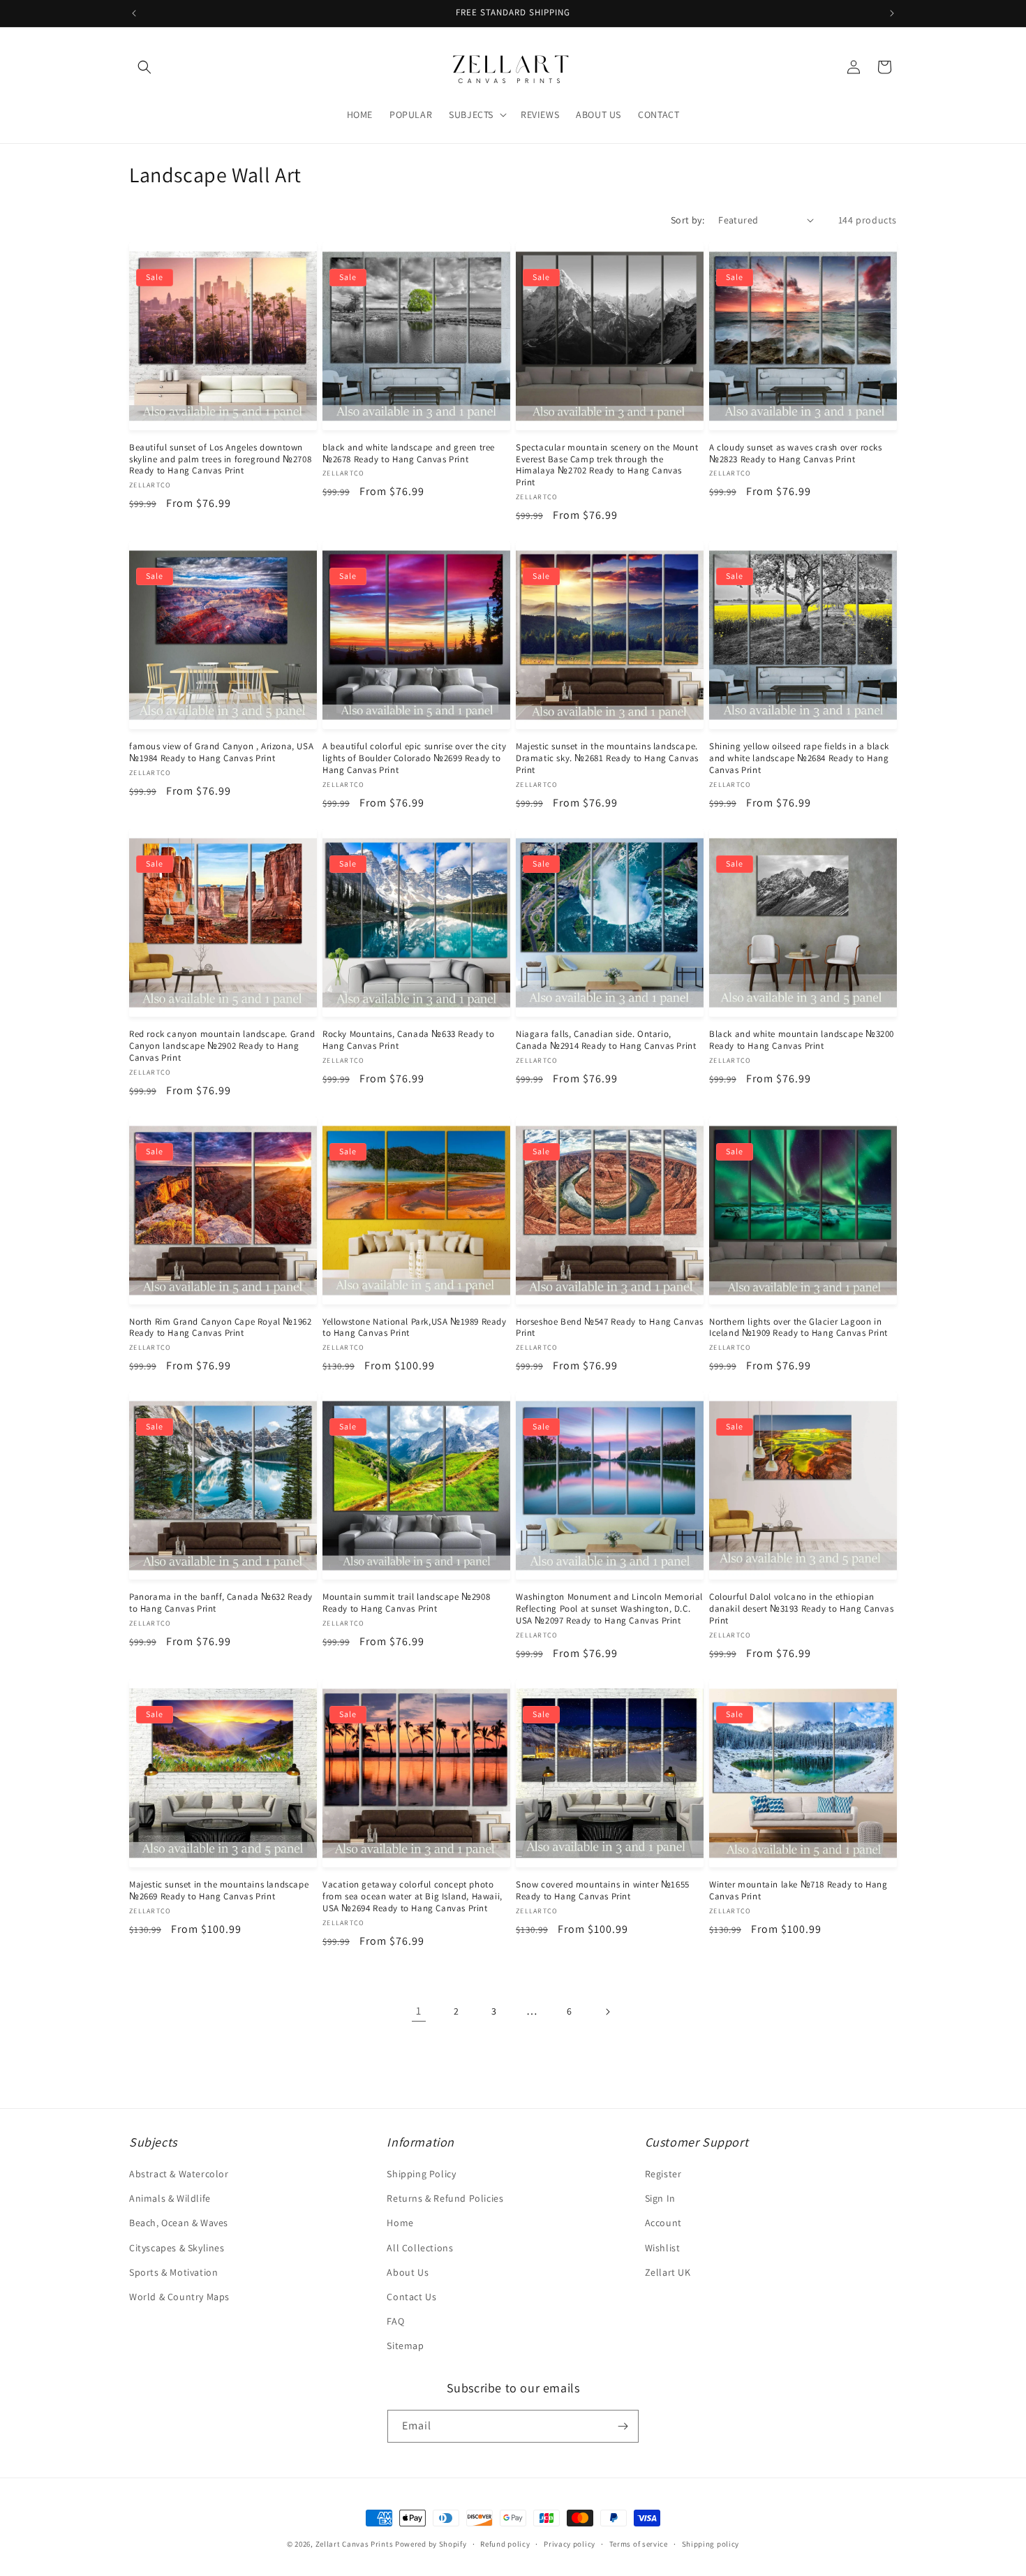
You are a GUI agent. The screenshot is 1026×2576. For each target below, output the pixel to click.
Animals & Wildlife (170, 2198)
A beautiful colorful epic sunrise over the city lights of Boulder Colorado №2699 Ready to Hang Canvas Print (414, 758)
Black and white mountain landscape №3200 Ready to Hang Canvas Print (802, 1040)
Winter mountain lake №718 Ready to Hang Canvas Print (798, 1891)
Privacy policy (570, 2544)
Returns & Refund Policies (445, 2198)
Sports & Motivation (173, 2272)
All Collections (420, 2248)
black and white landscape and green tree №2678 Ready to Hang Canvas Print (409, 454)
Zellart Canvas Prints (355, 2544)
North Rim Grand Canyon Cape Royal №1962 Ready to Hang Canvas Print (220, 1328)
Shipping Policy (421, 2174)
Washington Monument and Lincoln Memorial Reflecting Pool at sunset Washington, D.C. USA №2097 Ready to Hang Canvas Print (609, 1609)
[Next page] (607, 2012)
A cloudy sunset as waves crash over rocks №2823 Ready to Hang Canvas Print (796, 454)
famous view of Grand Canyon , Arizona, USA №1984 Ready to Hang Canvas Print (221, 752)
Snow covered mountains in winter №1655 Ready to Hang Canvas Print (603, 1891)
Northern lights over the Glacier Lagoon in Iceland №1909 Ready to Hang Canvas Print (798, 1328)
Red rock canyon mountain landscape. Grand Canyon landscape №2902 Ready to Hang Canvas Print (222, 1046)
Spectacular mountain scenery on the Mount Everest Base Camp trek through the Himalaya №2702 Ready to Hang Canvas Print (607, 465)
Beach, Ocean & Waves (179, 2223)
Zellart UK (668, 2272)
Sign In (660, 2198)
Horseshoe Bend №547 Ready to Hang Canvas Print (610, 1328)
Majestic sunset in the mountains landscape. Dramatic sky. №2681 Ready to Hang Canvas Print (607, 758)
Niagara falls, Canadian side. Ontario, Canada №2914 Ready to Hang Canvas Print (606, 1040)
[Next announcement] (892, 13)
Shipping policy (711, 2544)
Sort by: (687, 220)
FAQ (395, 2321)
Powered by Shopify (431, 2544)
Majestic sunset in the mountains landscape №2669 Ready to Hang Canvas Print (219, 1891)
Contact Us (411, 2297)
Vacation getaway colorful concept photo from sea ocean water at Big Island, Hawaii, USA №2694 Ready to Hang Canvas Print (412, 1897)
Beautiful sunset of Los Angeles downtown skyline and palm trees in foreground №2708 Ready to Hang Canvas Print (220, 459)
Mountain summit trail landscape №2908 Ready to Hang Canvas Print (406, 1603)
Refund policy (505, 2544)
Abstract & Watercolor (179, 2174)
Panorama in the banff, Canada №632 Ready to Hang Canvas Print (221, 1603)
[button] (144, 67)
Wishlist (663, 2248)
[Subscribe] (623, 2426)
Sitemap (405, 2346)
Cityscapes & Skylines (177, 2248)
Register (663, 2174)
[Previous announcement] (134, 13)
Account (663, 2223)
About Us (408, 2272)
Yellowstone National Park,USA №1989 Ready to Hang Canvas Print (415, 1328)
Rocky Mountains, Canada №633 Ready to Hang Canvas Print (408, 1040)
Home (400, 2223)
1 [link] (419, 2011)
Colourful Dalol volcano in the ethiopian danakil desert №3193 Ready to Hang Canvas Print (802, 1609)
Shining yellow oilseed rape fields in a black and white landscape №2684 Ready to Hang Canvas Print (799, 758)
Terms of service (639, 2544)
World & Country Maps (179, 2297)
